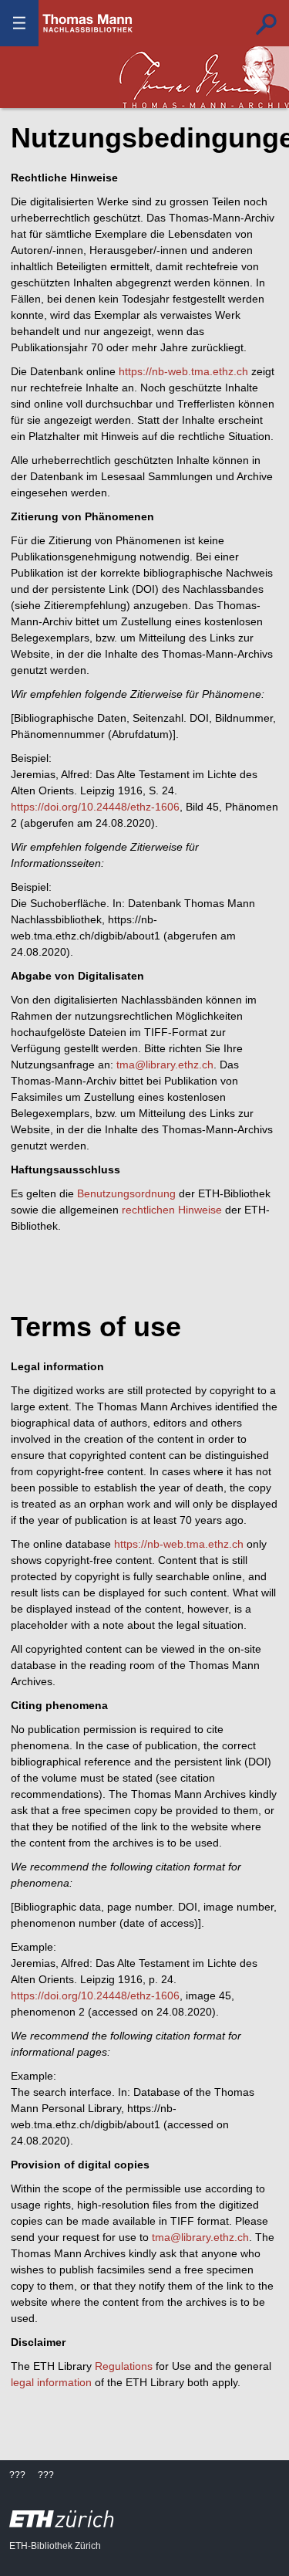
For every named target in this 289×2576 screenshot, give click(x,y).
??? (88, 23)
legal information (51, 2382)
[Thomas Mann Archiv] (204, 77)
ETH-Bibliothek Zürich (55, 2546)
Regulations (124, 2366)
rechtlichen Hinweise (172, 1210)
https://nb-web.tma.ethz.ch (183, 371)
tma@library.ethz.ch (165, 1065)
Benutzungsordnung (126, 1193)
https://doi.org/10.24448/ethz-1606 (95, 807)
